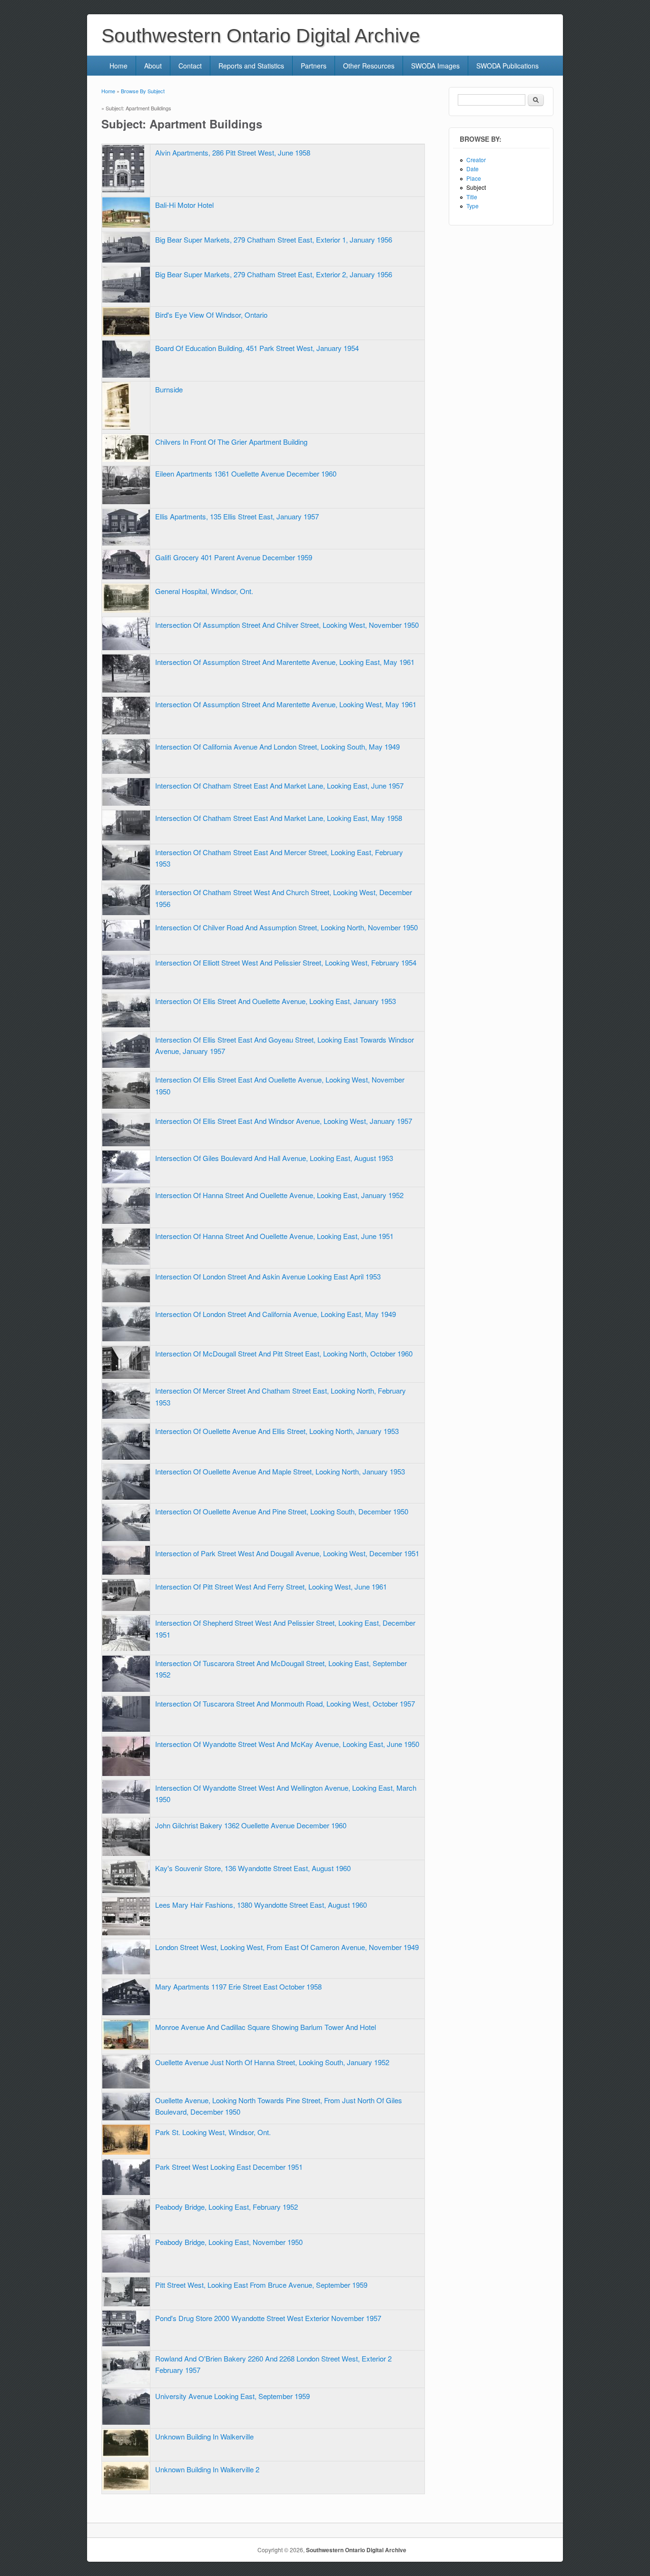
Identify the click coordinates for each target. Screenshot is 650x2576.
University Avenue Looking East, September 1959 (232, 2396)
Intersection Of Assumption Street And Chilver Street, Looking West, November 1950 (287, 625)
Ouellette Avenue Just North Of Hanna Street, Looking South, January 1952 (272, 2062)
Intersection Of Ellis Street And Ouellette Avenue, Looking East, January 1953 (276, 1001)
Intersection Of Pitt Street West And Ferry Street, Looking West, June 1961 (271, 1586)
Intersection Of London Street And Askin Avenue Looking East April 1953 (268, 1276)
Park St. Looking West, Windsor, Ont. (213, 2132)
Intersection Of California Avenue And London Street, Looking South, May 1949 (277, 746)
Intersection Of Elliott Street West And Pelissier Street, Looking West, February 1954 (286, 962)
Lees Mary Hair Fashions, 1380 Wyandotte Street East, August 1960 (261, 1905)
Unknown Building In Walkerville (204, 2436)
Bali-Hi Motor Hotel (184, 205)
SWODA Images (435, 66)
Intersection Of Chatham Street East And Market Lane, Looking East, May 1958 (279, 818)
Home (118, 66)
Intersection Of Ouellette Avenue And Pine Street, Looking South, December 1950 (282, 1511)
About (153, 66)
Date (473, 169)
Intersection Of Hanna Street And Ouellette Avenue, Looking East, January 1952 (279, 1195)
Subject (476, 187)
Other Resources (369, 66)
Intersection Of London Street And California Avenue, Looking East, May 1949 (276, 1314)
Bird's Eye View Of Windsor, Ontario (211, 315)
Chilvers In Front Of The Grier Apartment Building (231, 442)
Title (472, 197)
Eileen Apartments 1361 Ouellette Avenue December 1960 (246, 473)
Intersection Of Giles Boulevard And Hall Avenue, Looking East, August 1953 (274, 1158)
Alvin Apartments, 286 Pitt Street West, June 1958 (233, 152)
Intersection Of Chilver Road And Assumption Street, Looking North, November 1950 (286, 927)
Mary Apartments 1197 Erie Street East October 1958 (238, 1986)
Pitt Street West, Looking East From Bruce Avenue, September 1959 (261, 2285)
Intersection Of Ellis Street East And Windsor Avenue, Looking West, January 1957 (284, 1121)
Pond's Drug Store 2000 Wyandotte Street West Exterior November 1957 (268, 2318)
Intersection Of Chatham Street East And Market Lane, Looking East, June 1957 (279, 785)
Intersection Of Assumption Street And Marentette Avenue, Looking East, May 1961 (285, 662)
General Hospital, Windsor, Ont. (204, 591)
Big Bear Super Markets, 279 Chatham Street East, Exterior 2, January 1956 (274, 274)
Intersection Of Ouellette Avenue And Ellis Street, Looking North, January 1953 (277, 1431)
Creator (476, 160)
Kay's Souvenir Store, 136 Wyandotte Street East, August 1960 (253, 1868)
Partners (314, 66)
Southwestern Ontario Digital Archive (356, 2550)
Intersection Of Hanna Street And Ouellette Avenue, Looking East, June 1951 (274, 1236)
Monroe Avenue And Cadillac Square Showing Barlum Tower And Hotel (266, 2027)
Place (474, 178)
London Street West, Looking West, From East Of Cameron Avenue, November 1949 (287, 1947)
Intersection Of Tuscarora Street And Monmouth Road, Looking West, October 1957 (285, 1703)
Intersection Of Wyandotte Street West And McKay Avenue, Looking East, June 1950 (287, 1744)
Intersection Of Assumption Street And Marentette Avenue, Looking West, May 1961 (286, 704)
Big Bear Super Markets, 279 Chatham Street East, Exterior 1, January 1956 (274, 239)
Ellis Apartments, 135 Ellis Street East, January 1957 (237, 516)
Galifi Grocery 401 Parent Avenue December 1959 (234, 557)
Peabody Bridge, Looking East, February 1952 (227, 2207)
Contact (190, 66)
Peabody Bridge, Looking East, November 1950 (229, 2242)
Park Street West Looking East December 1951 (229, 2167)
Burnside (169, 389)
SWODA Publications (507, 66)
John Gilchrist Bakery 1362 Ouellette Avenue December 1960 (251, 1825)
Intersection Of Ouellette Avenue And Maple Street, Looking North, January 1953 (280, 1471)
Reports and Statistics (251, 66)
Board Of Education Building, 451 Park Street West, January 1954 (257, 348)
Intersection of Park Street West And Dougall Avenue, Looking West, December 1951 (287, 1553)
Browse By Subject (143, 91)
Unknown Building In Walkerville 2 (207, 2469)
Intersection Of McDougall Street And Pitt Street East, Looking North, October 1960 (284, 1353)
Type (473, 206)
